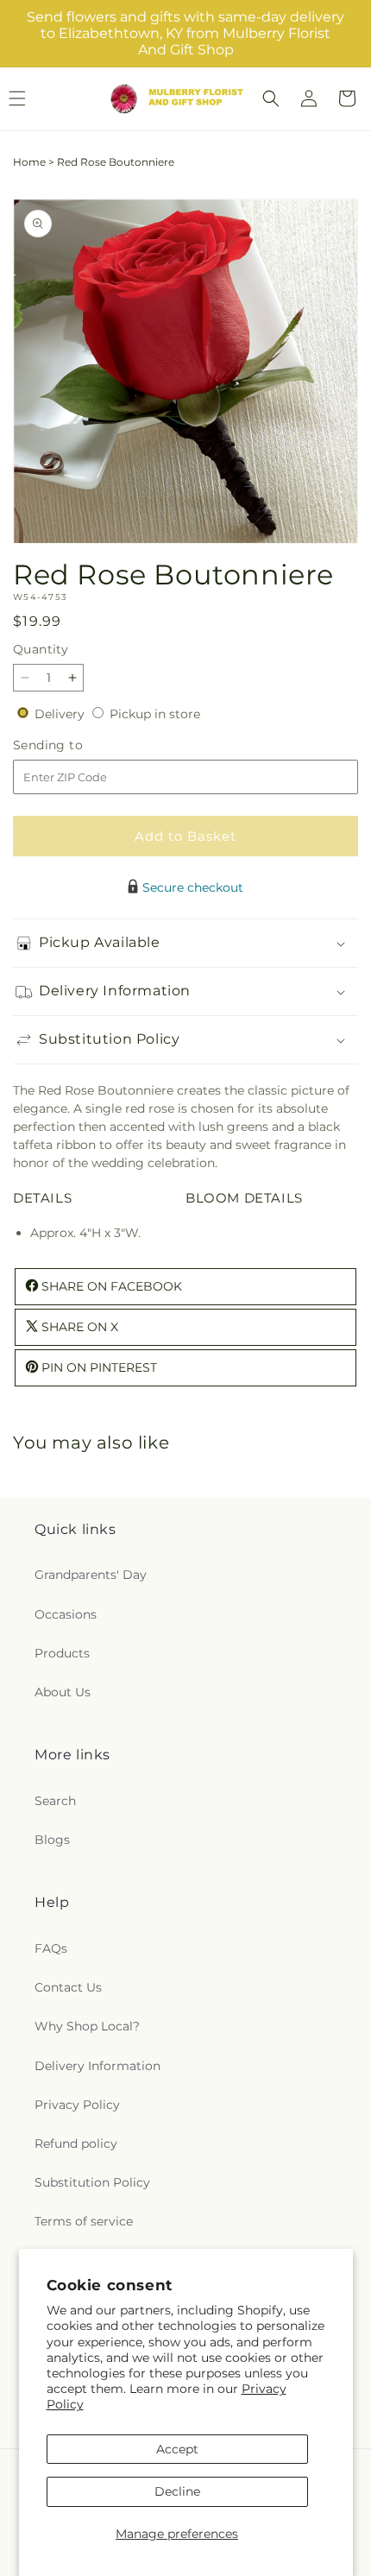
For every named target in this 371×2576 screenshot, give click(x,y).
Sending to (74, 745)
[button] (271, 98)
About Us (63, 1692)
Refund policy (76, 2144)
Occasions (66, 1614)
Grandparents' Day (91, 1575)
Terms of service (84, 2221)
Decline (177, 2491)
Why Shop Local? (87, 2026)
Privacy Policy (77, 2105)
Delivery (61, 714)
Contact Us (68, 1987)
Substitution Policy (92, 2182)
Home (29, 162)
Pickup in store (155, 714)
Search (55, 1801)
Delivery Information (97, 2066)
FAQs (51, 1948)
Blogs (52, 1840)
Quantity (41, 649)
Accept (177, 2449)
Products (62, 1653)
